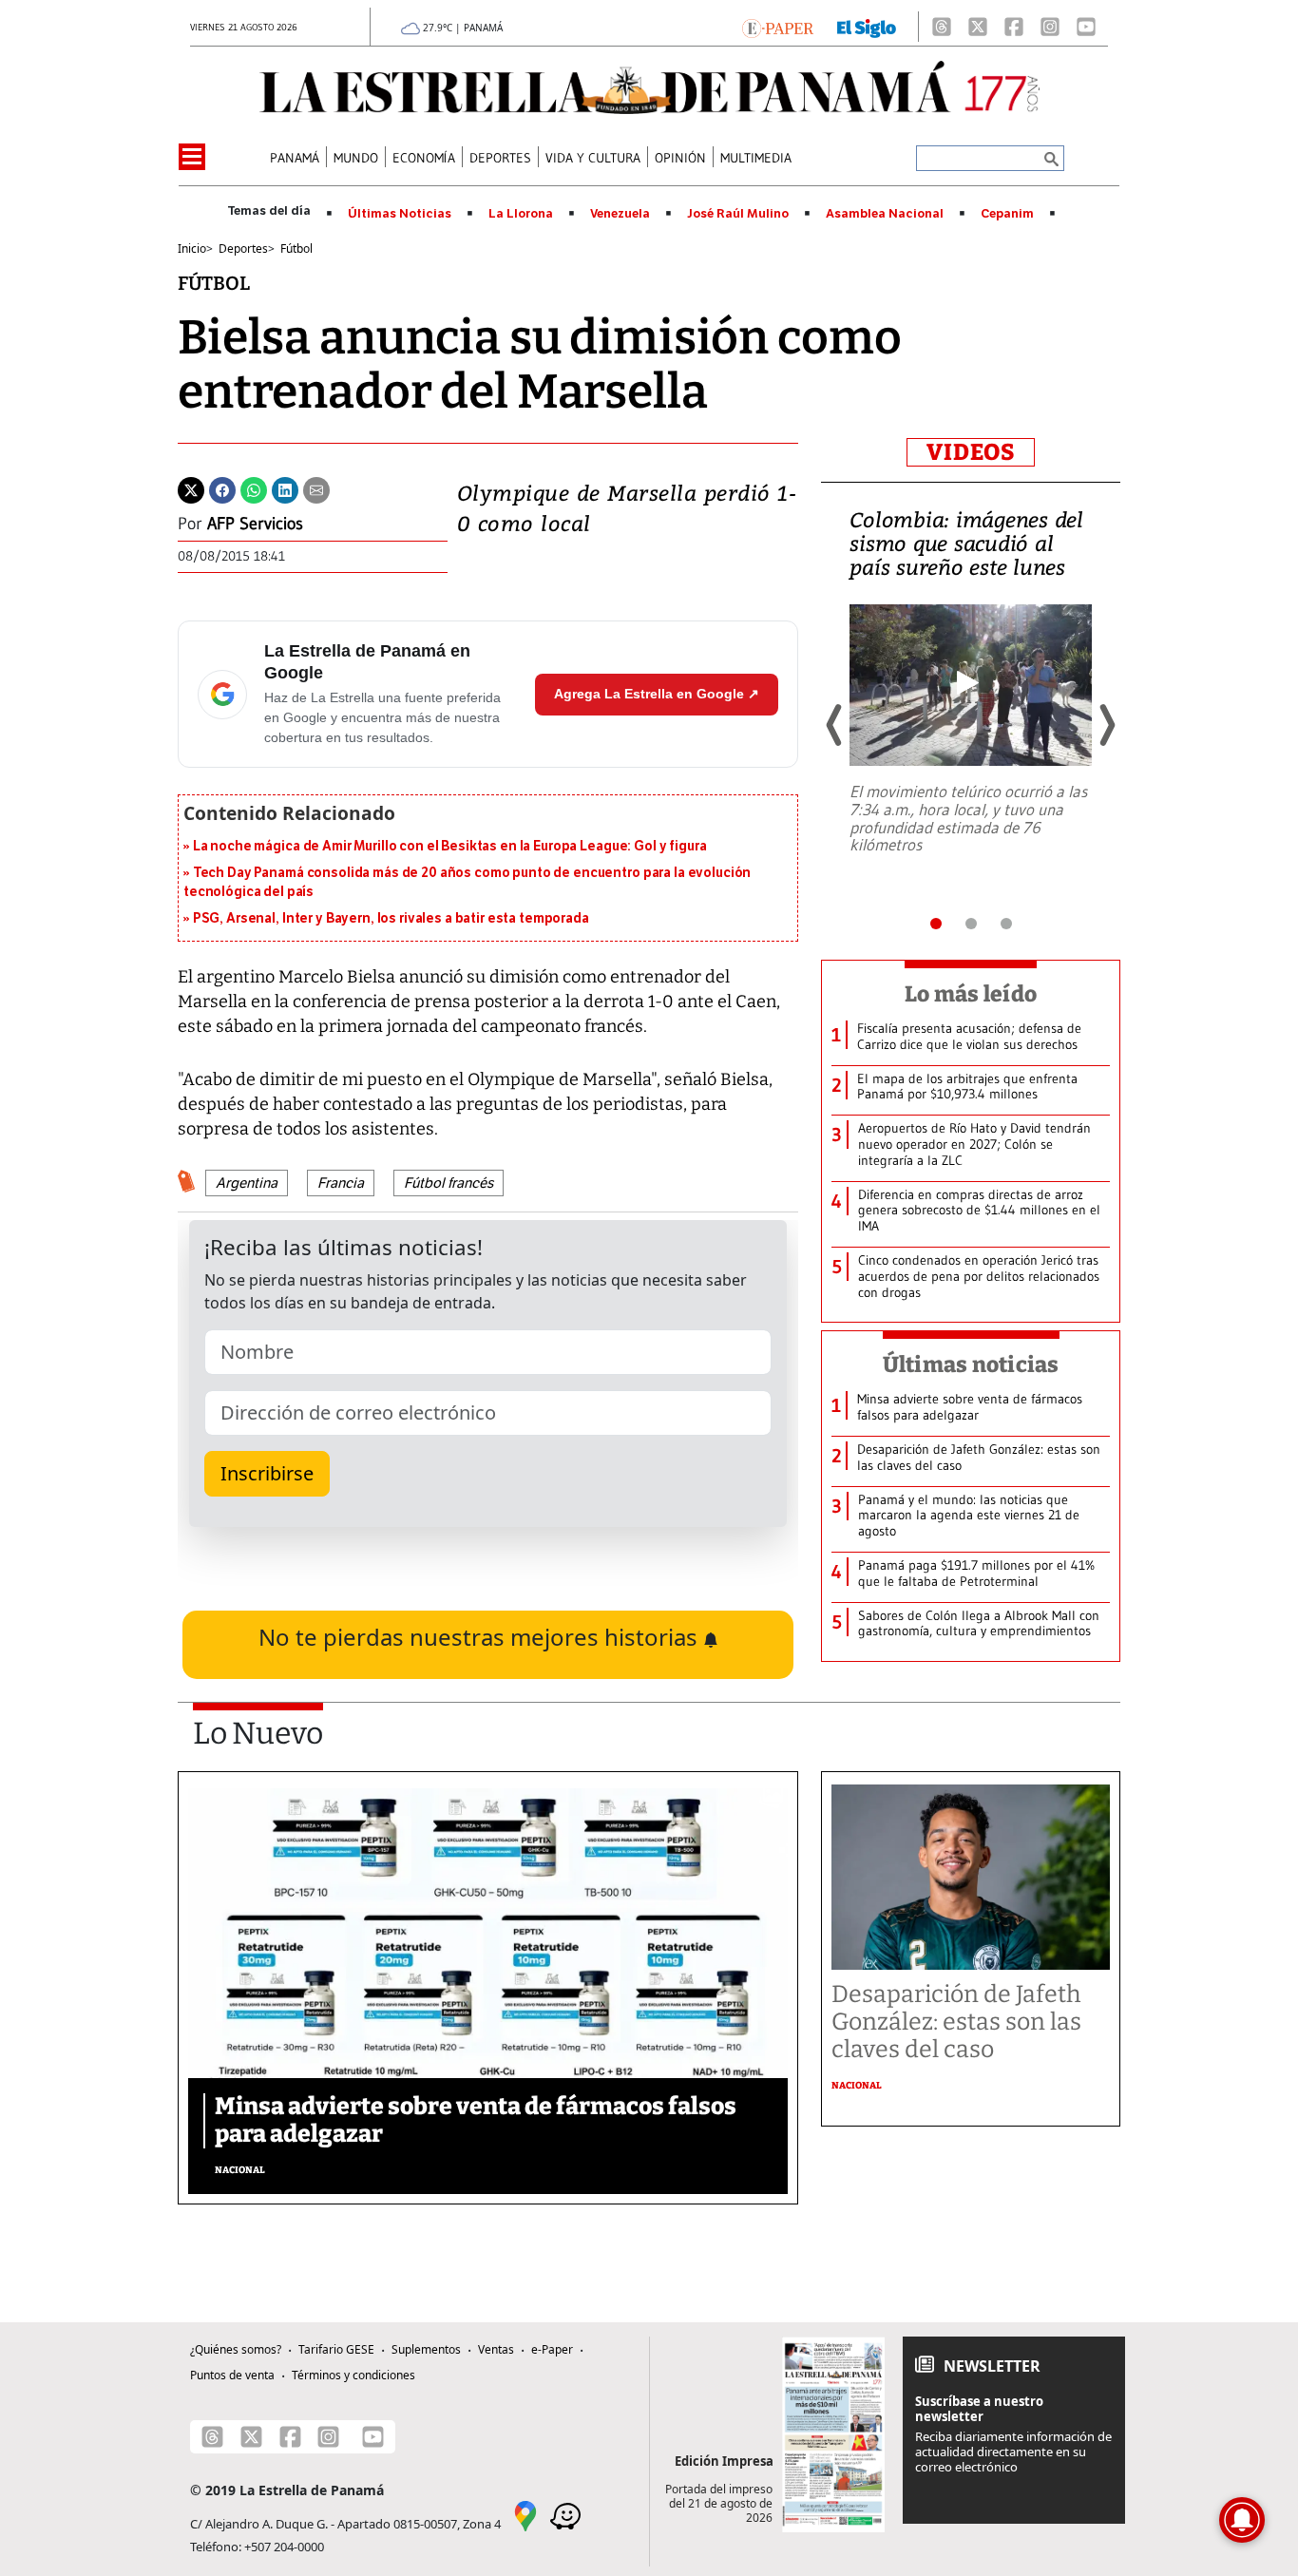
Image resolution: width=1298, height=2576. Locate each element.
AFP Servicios (255, 524)
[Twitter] (191, 488)
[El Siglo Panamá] (867, 27)
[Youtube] (1086, 27)
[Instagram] (1050, 27)
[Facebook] (1014, 27)
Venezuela (620, 214)
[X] (978, 27)
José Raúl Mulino (738, 214)
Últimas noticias (971, 1364)
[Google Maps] (525, 2515)
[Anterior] (835, 725)
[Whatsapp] (254, 488)
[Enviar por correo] (316, 488)
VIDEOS (971, 452)
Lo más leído (971, 994)
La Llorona (521, 214)
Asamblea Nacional (885, 214)
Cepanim (1007, 214)
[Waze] (565, 2515)
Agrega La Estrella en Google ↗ (657, 694)
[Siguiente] (1106, 725)
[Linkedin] (285, 488)
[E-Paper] (778, 27)
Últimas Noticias (400, 214)
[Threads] (942, 27)
